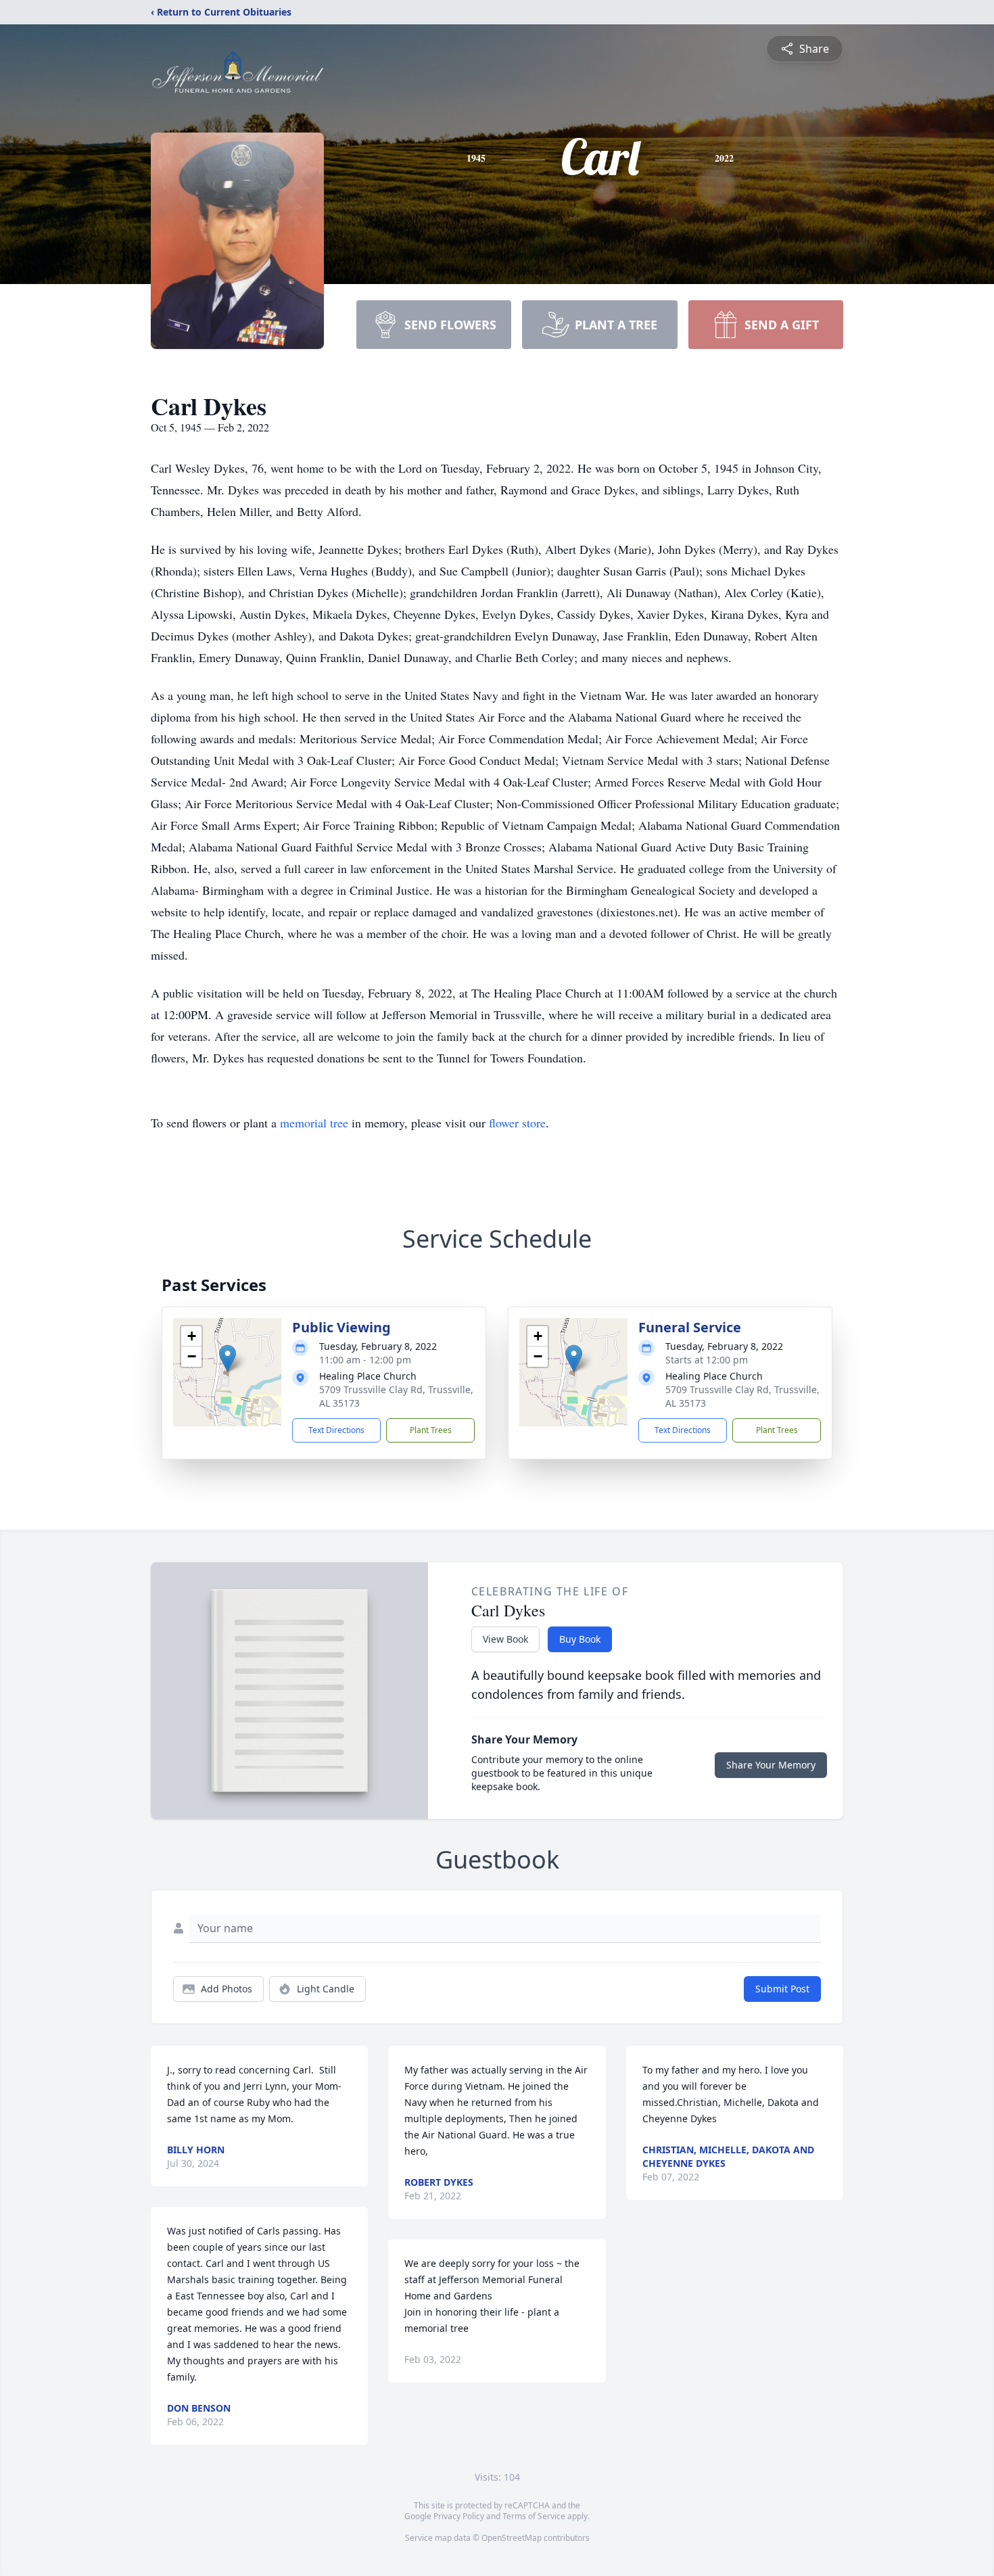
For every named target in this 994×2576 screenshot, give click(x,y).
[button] (228, 1358)
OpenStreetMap (512, 2538)
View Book (505, 1639)
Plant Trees (431, 1430)
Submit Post (782, 1989)
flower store (517, 1123)
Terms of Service (534, 2516)
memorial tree (314, 1123)
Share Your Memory (771, 1765)
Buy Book (580, 1639)
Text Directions (336, 1430)
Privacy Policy (459, 2516)
